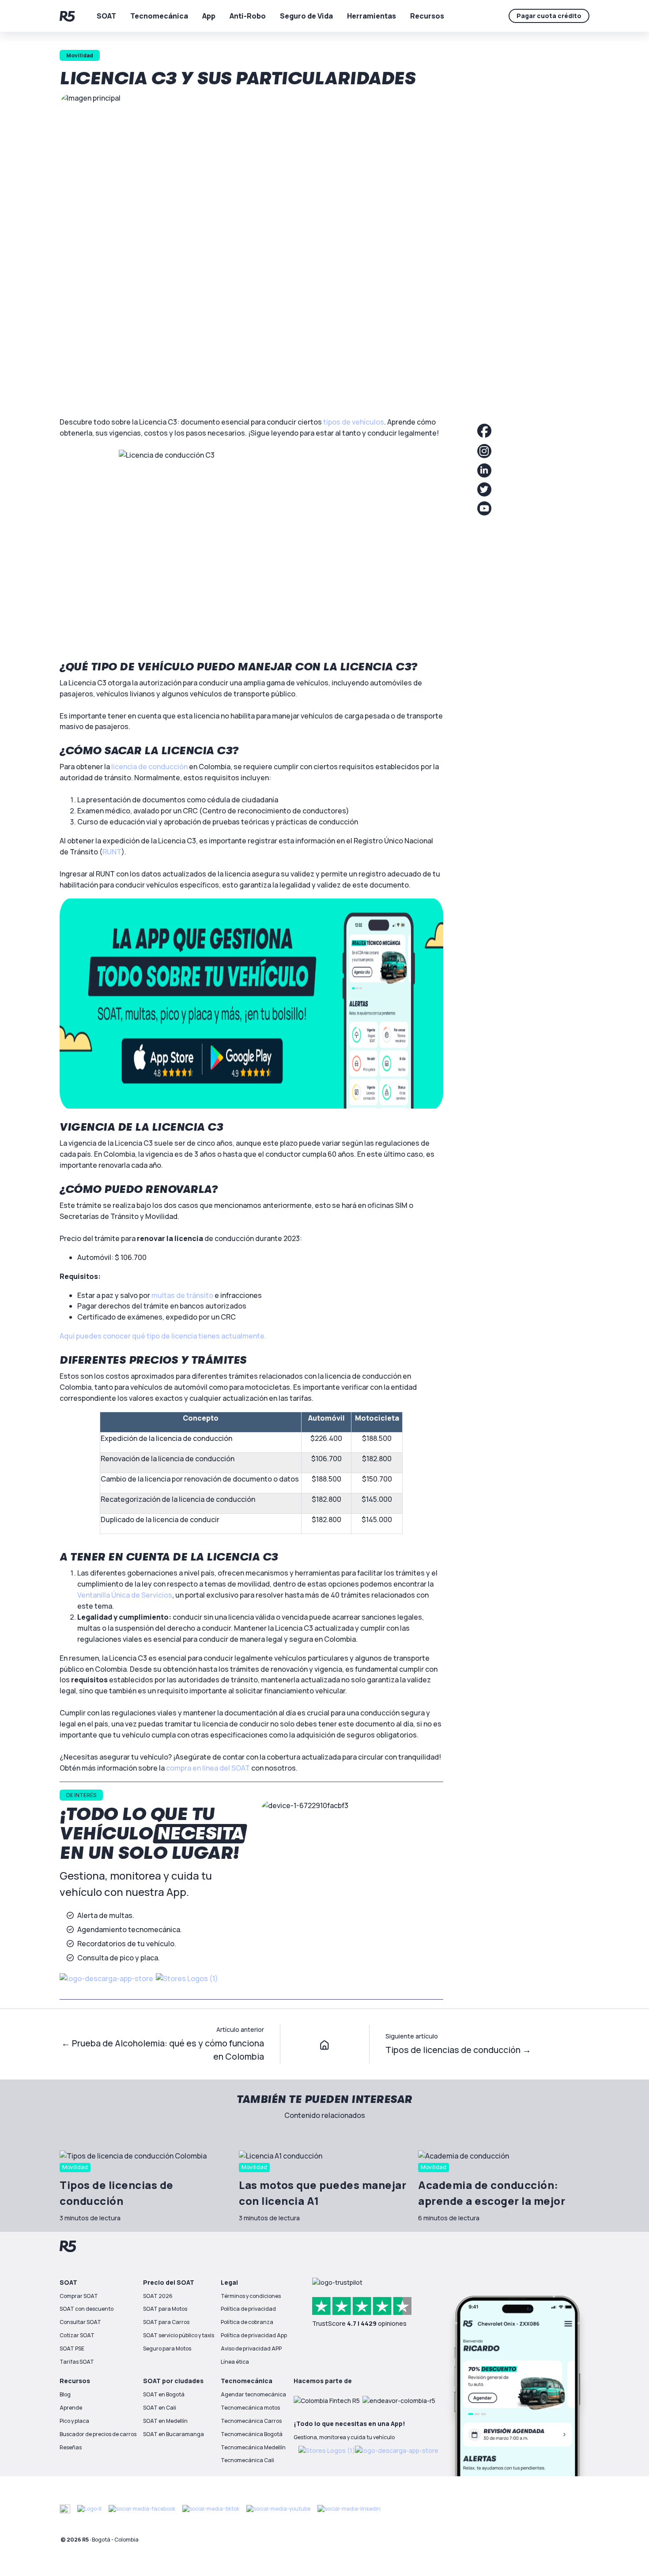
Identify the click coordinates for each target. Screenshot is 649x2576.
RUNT (112, 852)
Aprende (71, 2408)
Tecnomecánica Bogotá (252, 2434)
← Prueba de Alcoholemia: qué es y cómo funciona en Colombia (163, 2050)
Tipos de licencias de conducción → (458, 2050)
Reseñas (71, 2447)
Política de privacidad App (254, 2335)
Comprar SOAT (79, 2296)
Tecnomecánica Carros (251, 2421)
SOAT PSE (72, 2348)
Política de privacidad (248, 2309)
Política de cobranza (247, 2322)
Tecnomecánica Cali (247, 2460)
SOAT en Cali (160, 2408)
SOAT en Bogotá (164, 2394)
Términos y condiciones (251, 2296)
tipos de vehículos (354, 422)
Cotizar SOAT (77, 2335)
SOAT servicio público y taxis (179, 2335)
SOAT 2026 (158, 2296)
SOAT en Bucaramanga (174, 2434)
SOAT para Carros (166, 2322)
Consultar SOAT (80, 2322)
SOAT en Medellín (165, 2421)
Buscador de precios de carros (98, 2434)
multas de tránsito (182, 1295)
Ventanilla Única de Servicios (125, 1595)
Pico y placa (74, 2421)
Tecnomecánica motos (250, 2408)
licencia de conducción (149, 767)
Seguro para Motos (167, 2348)
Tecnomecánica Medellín (253, 2447)
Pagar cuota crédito (549, 16)
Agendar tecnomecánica (253, 2394)
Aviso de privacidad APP (251, 2348)
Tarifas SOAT (77, 2362)
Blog (65, 2394)
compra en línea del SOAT (208, 1768)
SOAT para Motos (165, 2309)
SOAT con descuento (87, 2309)
